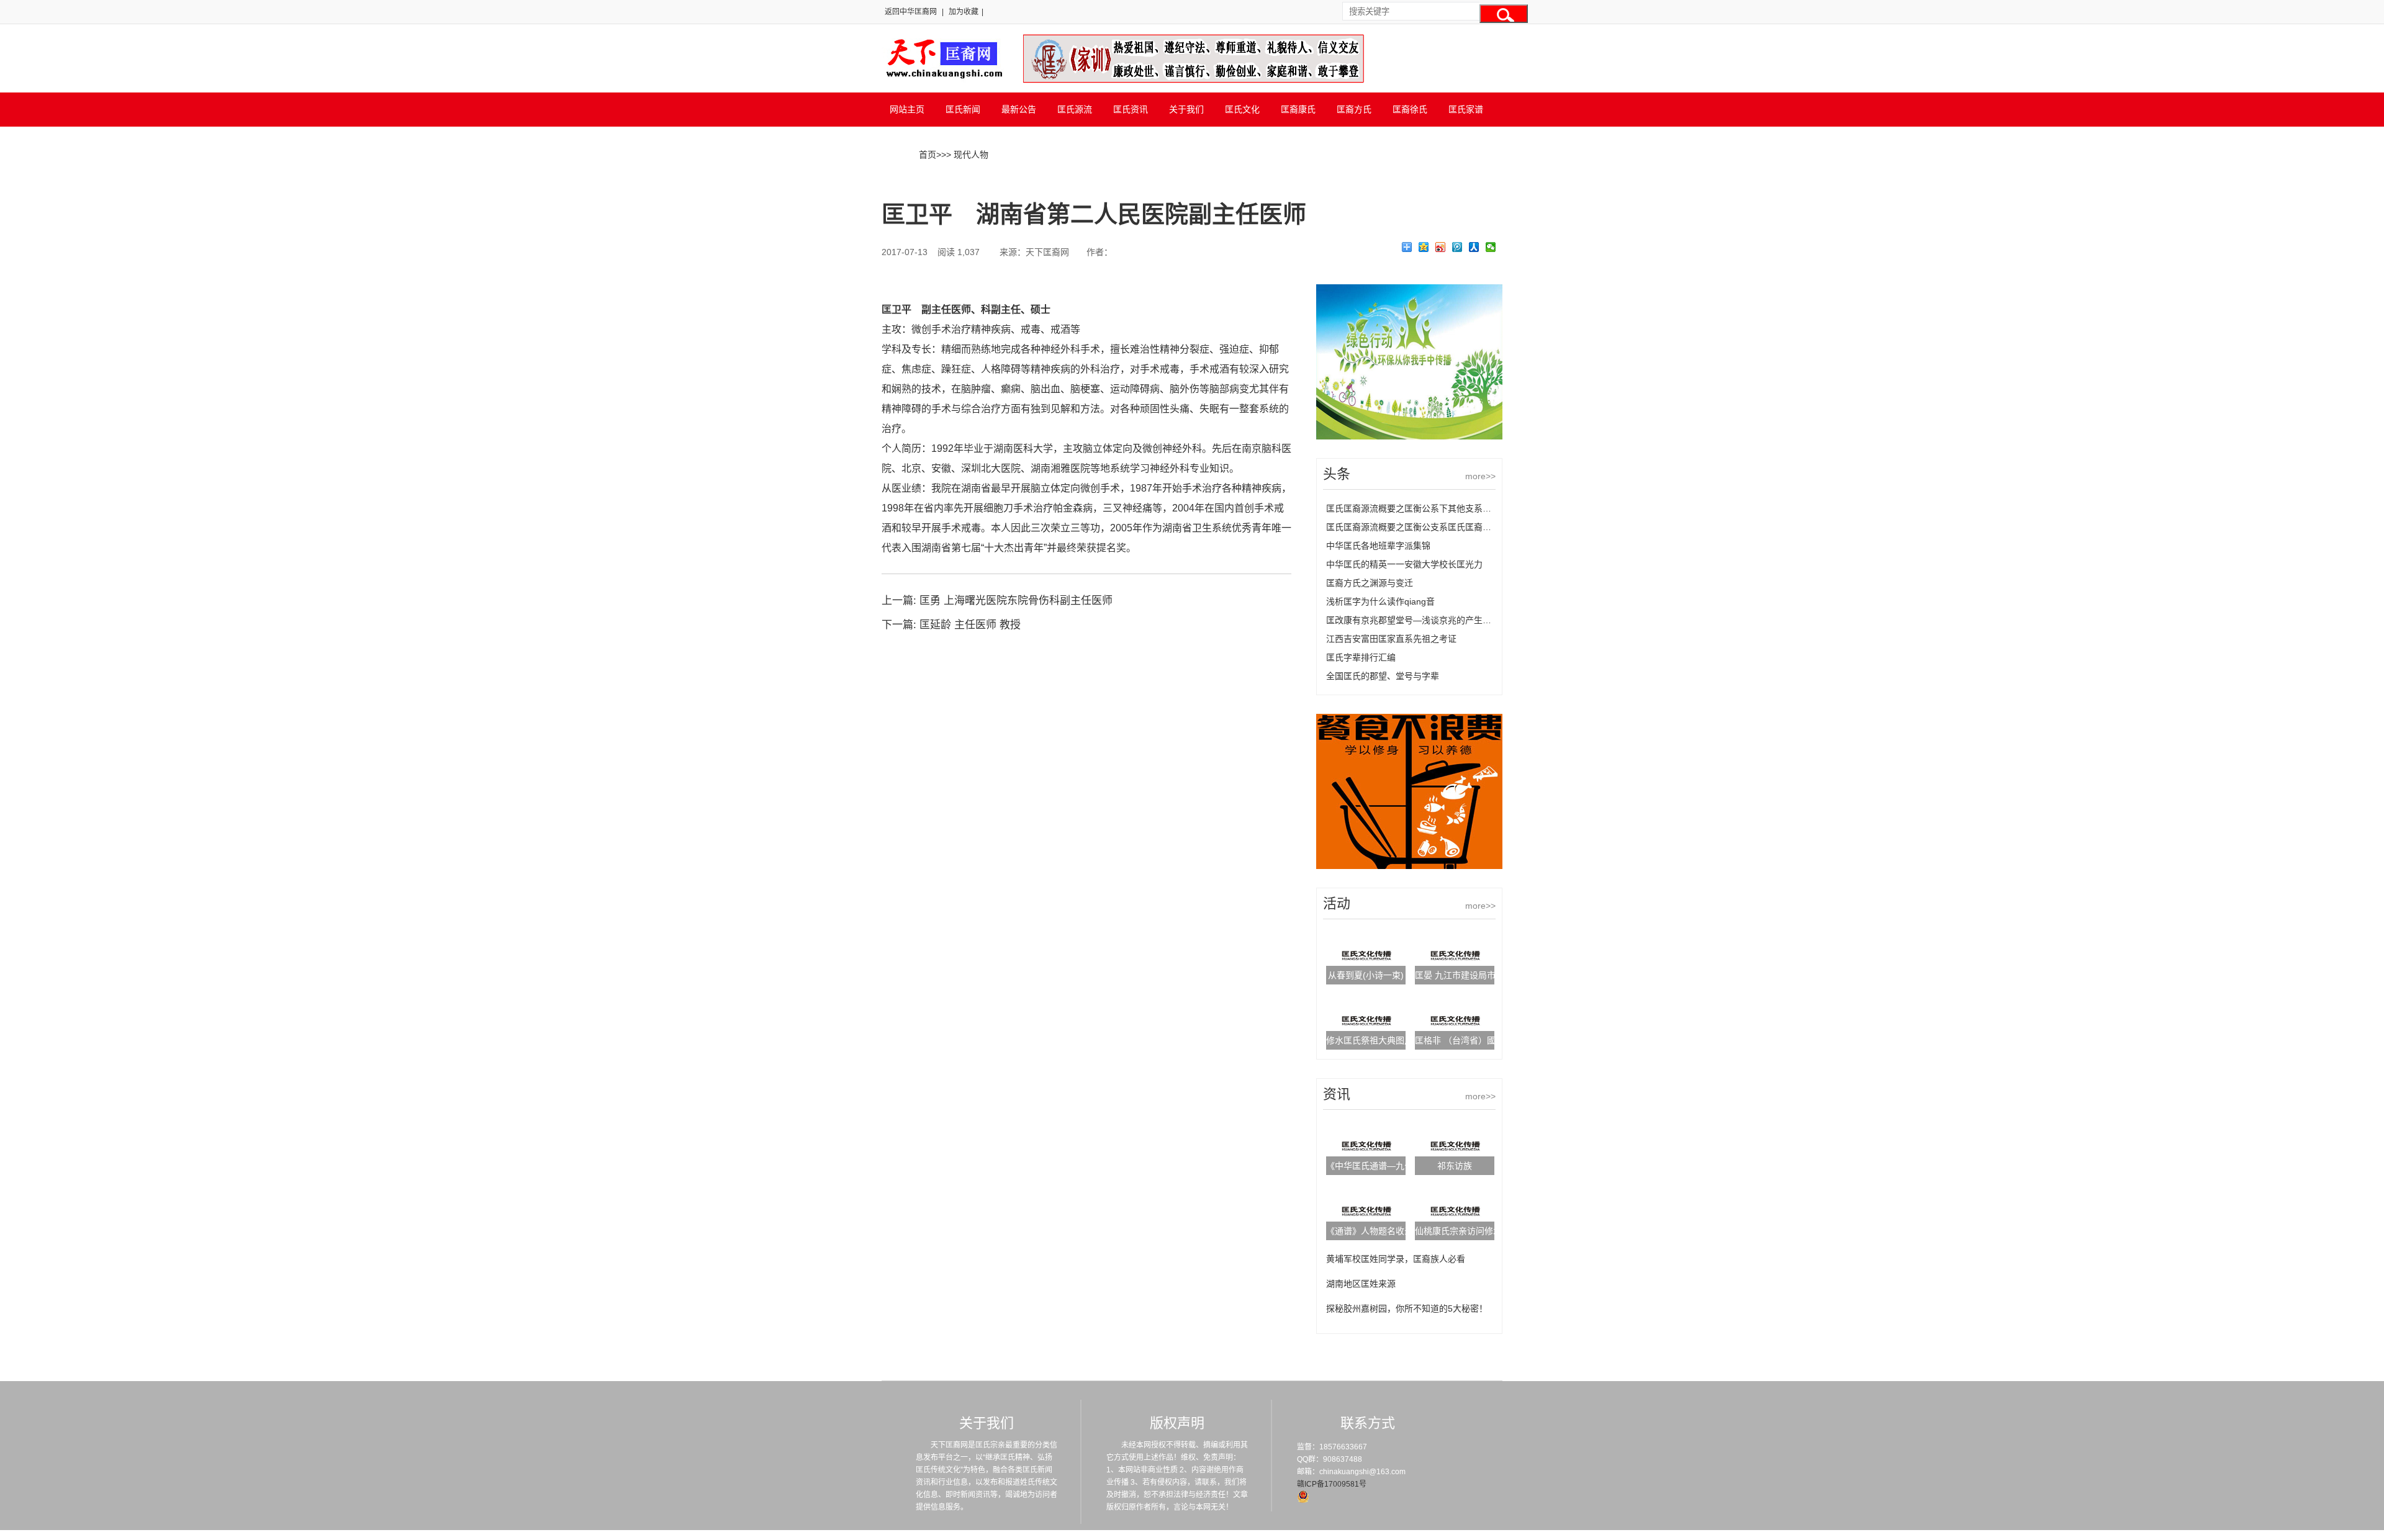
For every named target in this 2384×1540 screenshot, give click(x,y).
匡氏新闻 (963, 109)
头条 (1337, 474)
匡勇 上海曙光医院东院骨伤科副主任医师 (1016, 601)
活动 (1337, 903)
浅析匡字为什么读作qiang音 (1380, 601)
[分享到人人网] (1474, 247)
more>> (1480, 476)
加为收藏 (964, 12)
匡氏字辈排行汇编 (1361, 657)
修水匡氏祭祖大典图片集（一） (1387, 1040)
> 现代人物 (967, 155)
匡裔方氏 (1354, 109)
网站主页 (907, 109)
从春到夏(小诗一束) (1366, 975)
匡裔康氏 (1298, 109)
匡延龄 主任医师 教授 (970, 625)
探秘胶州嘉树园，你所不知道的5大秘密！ (1407, 1308)
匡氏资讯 (1131, 109)
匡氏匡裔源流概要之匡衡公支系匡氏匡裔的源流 (1417, 527)
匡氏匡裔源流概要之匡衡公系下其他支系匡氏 (1413, 508)
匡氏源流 (1075, 109)
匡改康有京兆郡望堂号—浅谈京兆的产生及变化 (1417, 620)
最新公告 (1019, 109)
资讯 (1337, 1094)
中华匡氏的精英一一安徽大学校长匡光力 (1404, 564)
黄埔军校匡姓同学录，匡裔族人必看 (1396, 1259)
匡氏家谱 (1466, 109)
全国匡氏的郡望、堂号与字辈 (1383, 676)
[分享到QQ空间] (1424, 247)
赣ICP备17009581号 (1332, 1484)
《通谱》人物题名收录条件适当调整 (1396, 1231)
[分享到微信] (1491, 247)
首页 (928, 155)
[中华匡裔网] (943, 79)
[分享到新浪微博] (1441, 247)
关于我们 (1186, 109)
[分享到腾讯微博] (1457, 247)
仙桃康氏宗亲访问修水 (1458, 1231)
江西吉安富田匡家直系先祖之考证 (1391, 639)
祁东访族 (1455, 1166)
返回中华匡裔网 (911, 12)
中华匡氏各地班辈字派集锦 (1378, 546)
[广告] (1409, 436)
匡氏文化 (1242, 109)
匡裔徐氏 (1410, 109)
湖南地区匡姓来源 (1361, 1284)
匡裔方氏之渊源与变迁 (1370, 583)
